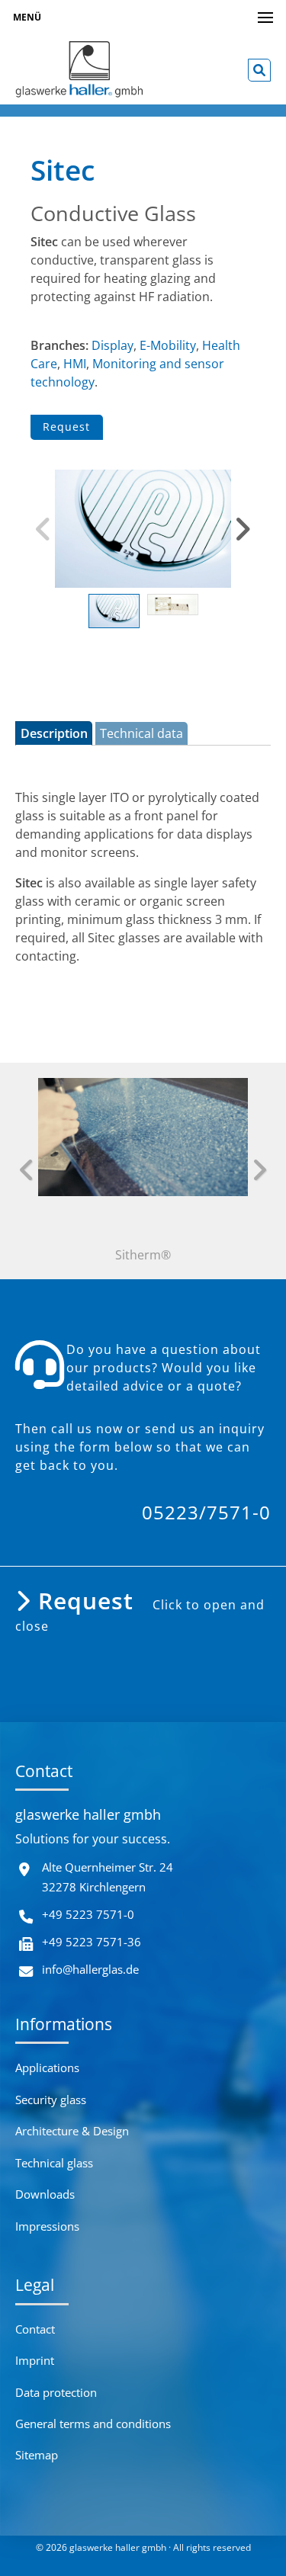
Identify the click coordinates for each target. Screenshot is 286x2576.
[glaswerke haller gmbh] (79, 70)
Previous (43, 529)
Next (243, 529)
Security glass (51, 2100)
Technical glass (54, 2163)
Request (66, 427)
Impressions (47, 2226)
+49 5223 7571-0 (88, 1914)
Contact (35, 2329)
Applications (47, 2068)
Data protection (56, 2392)
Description (54, 733)
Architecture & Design (72, 2131)
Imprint (35, 2360)
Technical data (141, 733)
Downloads (45, 2194)
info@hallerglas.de (90, 1969)
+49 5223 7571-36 (92, 1942)
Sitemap (37, 2455)
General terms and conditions (93, 2424)
